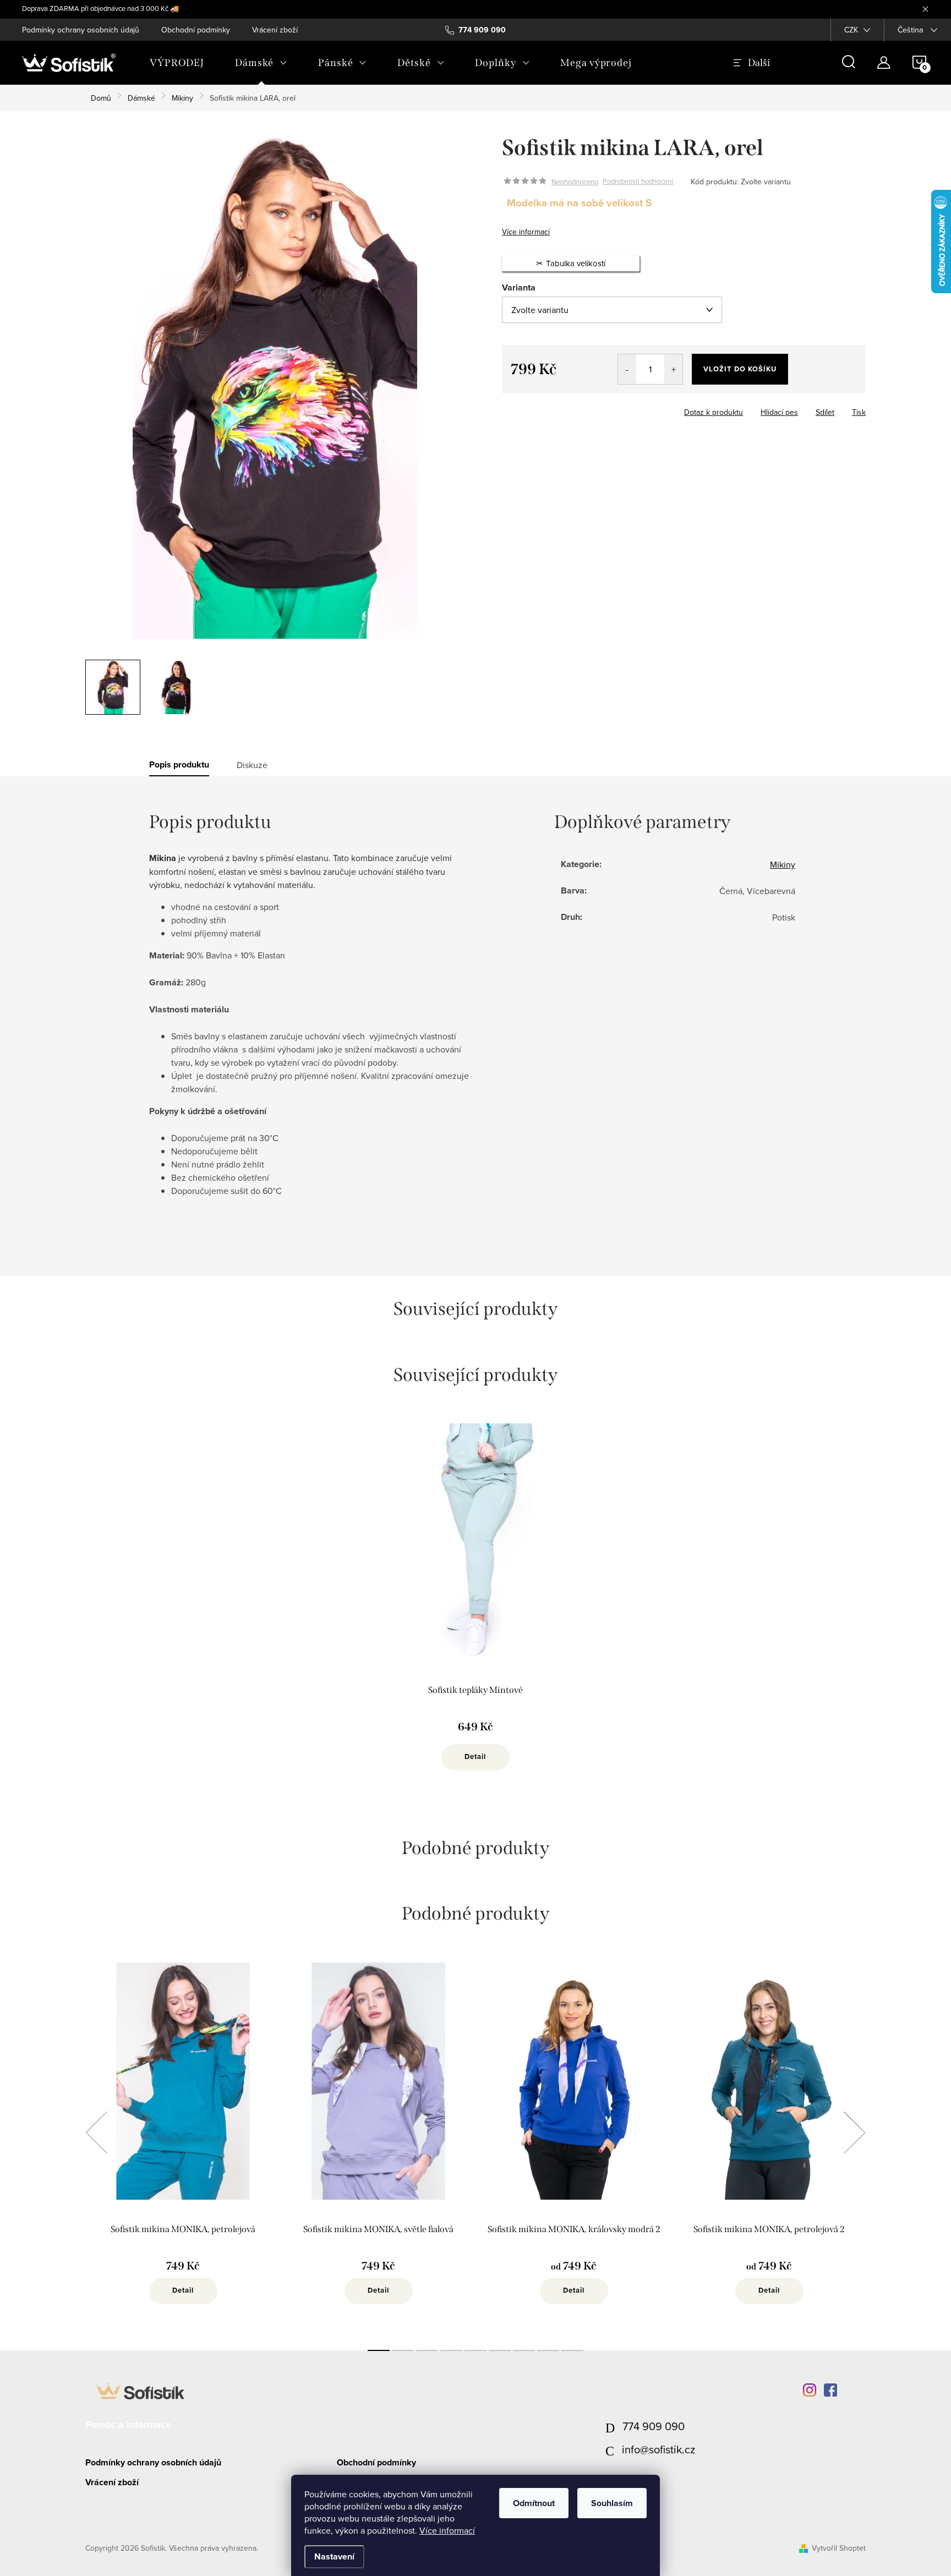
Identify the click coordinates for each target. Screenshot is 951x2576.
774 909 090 (654, 2426)
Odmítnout (534, 2503)
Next (854, 2133)
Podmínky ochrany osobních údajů (81, 30)
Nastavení (334, 2556)
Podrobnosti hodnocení (638, 182)
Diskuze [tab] (252, 765)
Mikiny (783, 864)
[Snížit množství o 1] (627, 369)
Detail (475, 1756)
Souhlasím (612, 2503)
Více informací (447, 2530)
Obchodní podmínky (196, 30)
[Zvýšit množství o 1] (673, 369)
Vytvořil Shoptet (839, 2548)
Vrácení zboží (275, 30)
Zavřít (563, 409)
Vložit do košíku (740, 369)
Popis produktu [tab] (179, 765)
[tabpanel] (475, 1608)
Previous (96, 2133)
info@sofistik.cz (658, 2449)
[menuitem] (177, 63)
